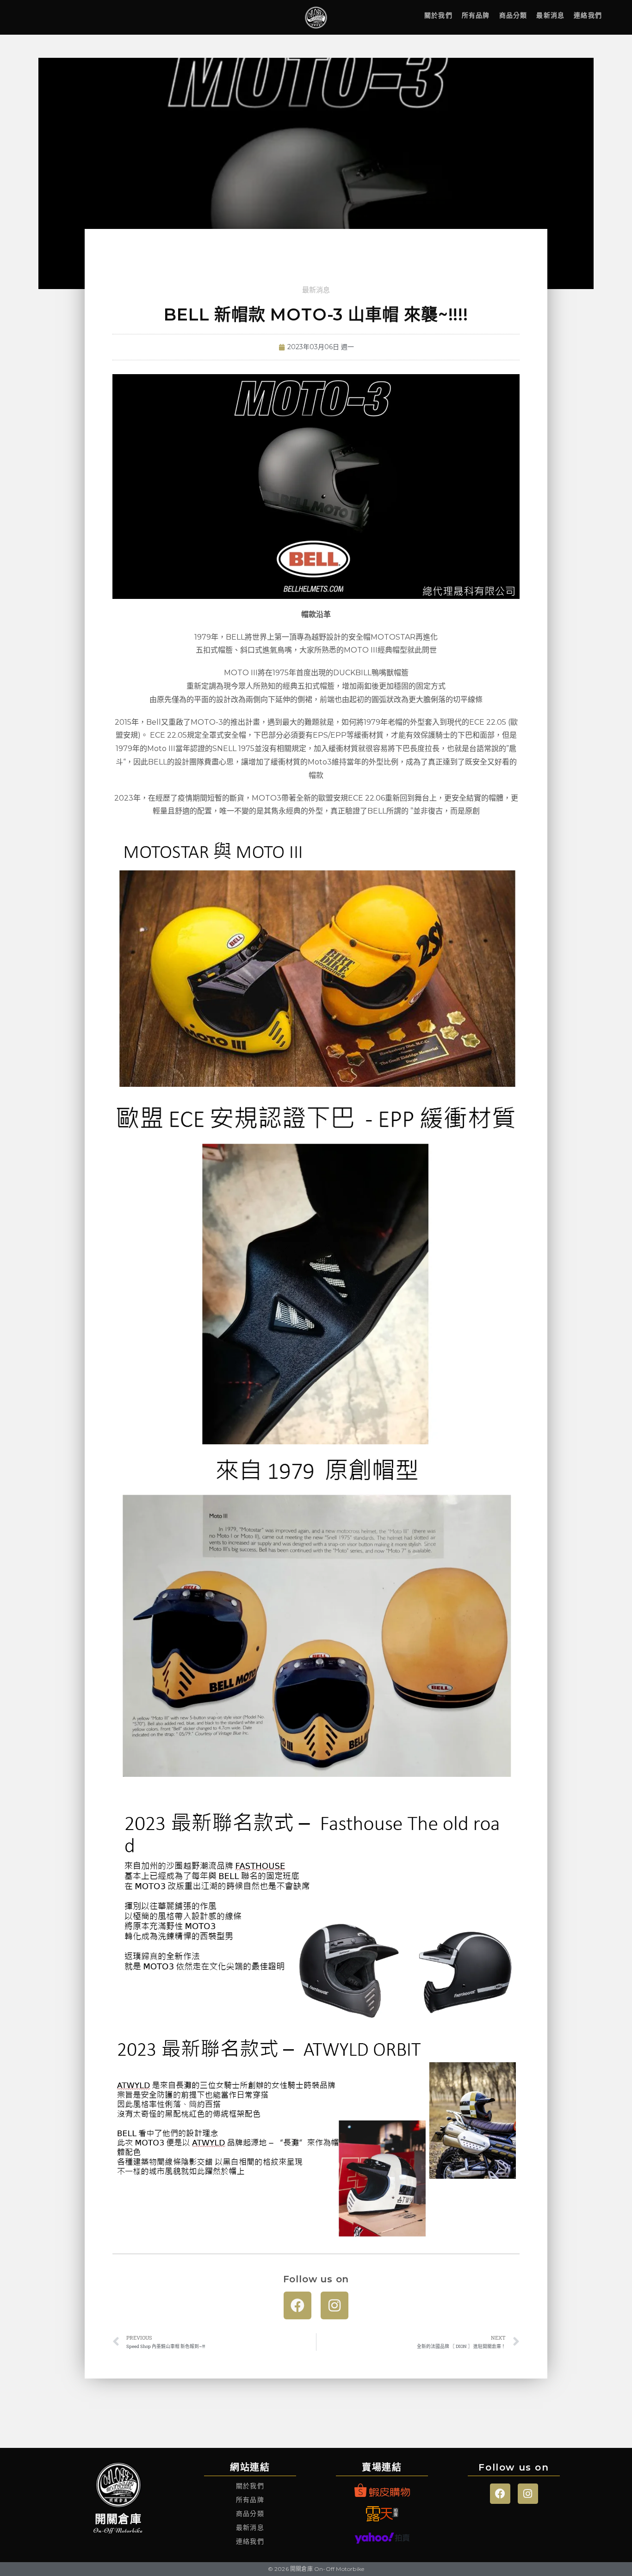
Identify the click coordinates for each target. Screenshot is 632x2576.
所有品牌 (476, 15)
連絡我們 (588, 15)
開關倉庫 (118, 2519)
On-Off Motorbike (118, 2530)
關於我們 (438, 15)
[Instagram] (335, 2305)
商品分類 (513, 15)
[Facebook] (297, 2305)
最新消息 (550, 15)
